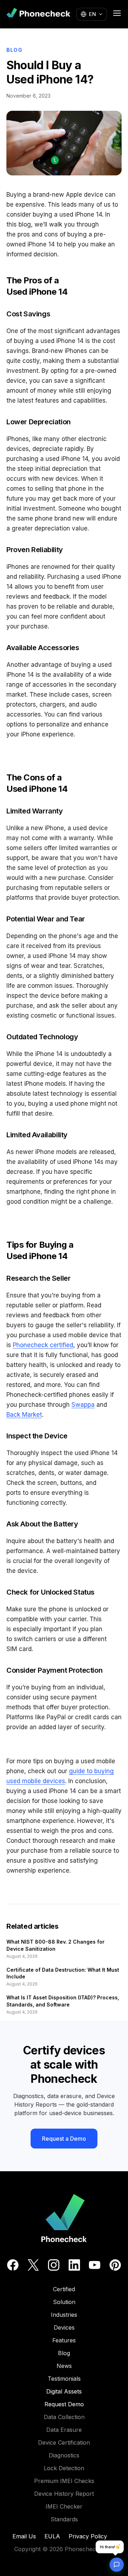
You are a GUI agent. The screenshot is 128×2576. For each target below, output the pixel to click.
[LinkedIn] (74, 2265)
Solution (64, 2302)
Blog (15, 50)
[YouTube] (95, 2265)
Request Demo (64, 2404)
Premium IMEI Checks (64, 2481)
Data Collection (64, 2417)
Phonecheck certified (43, 1345)
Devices (64, 2327)
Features (64, 2340)
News (64, 2366)
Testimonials (64, 2379)
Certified (64, 2289)
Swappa (83, 1405)
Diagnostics (64, 2455)
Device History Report (64, 2494)
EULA (52, 2536)
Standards (64, 2519)
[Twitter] (33, 2265)
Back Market (24, 1415)
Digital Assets (64, 2391)
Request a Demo (64, 2139)
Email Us (24, 2536)
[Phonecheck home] (38, 14)
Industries (64, 2315)
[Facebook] (13, 2265)
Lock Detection (64, 2468)
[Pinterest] (115, 2265)
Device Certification (64, 2442)
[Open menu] (117, 13)
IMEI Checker (64, 2506)
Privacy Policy (88, 2536)
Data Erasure (64, 2430)
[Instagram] (54, 2265)
